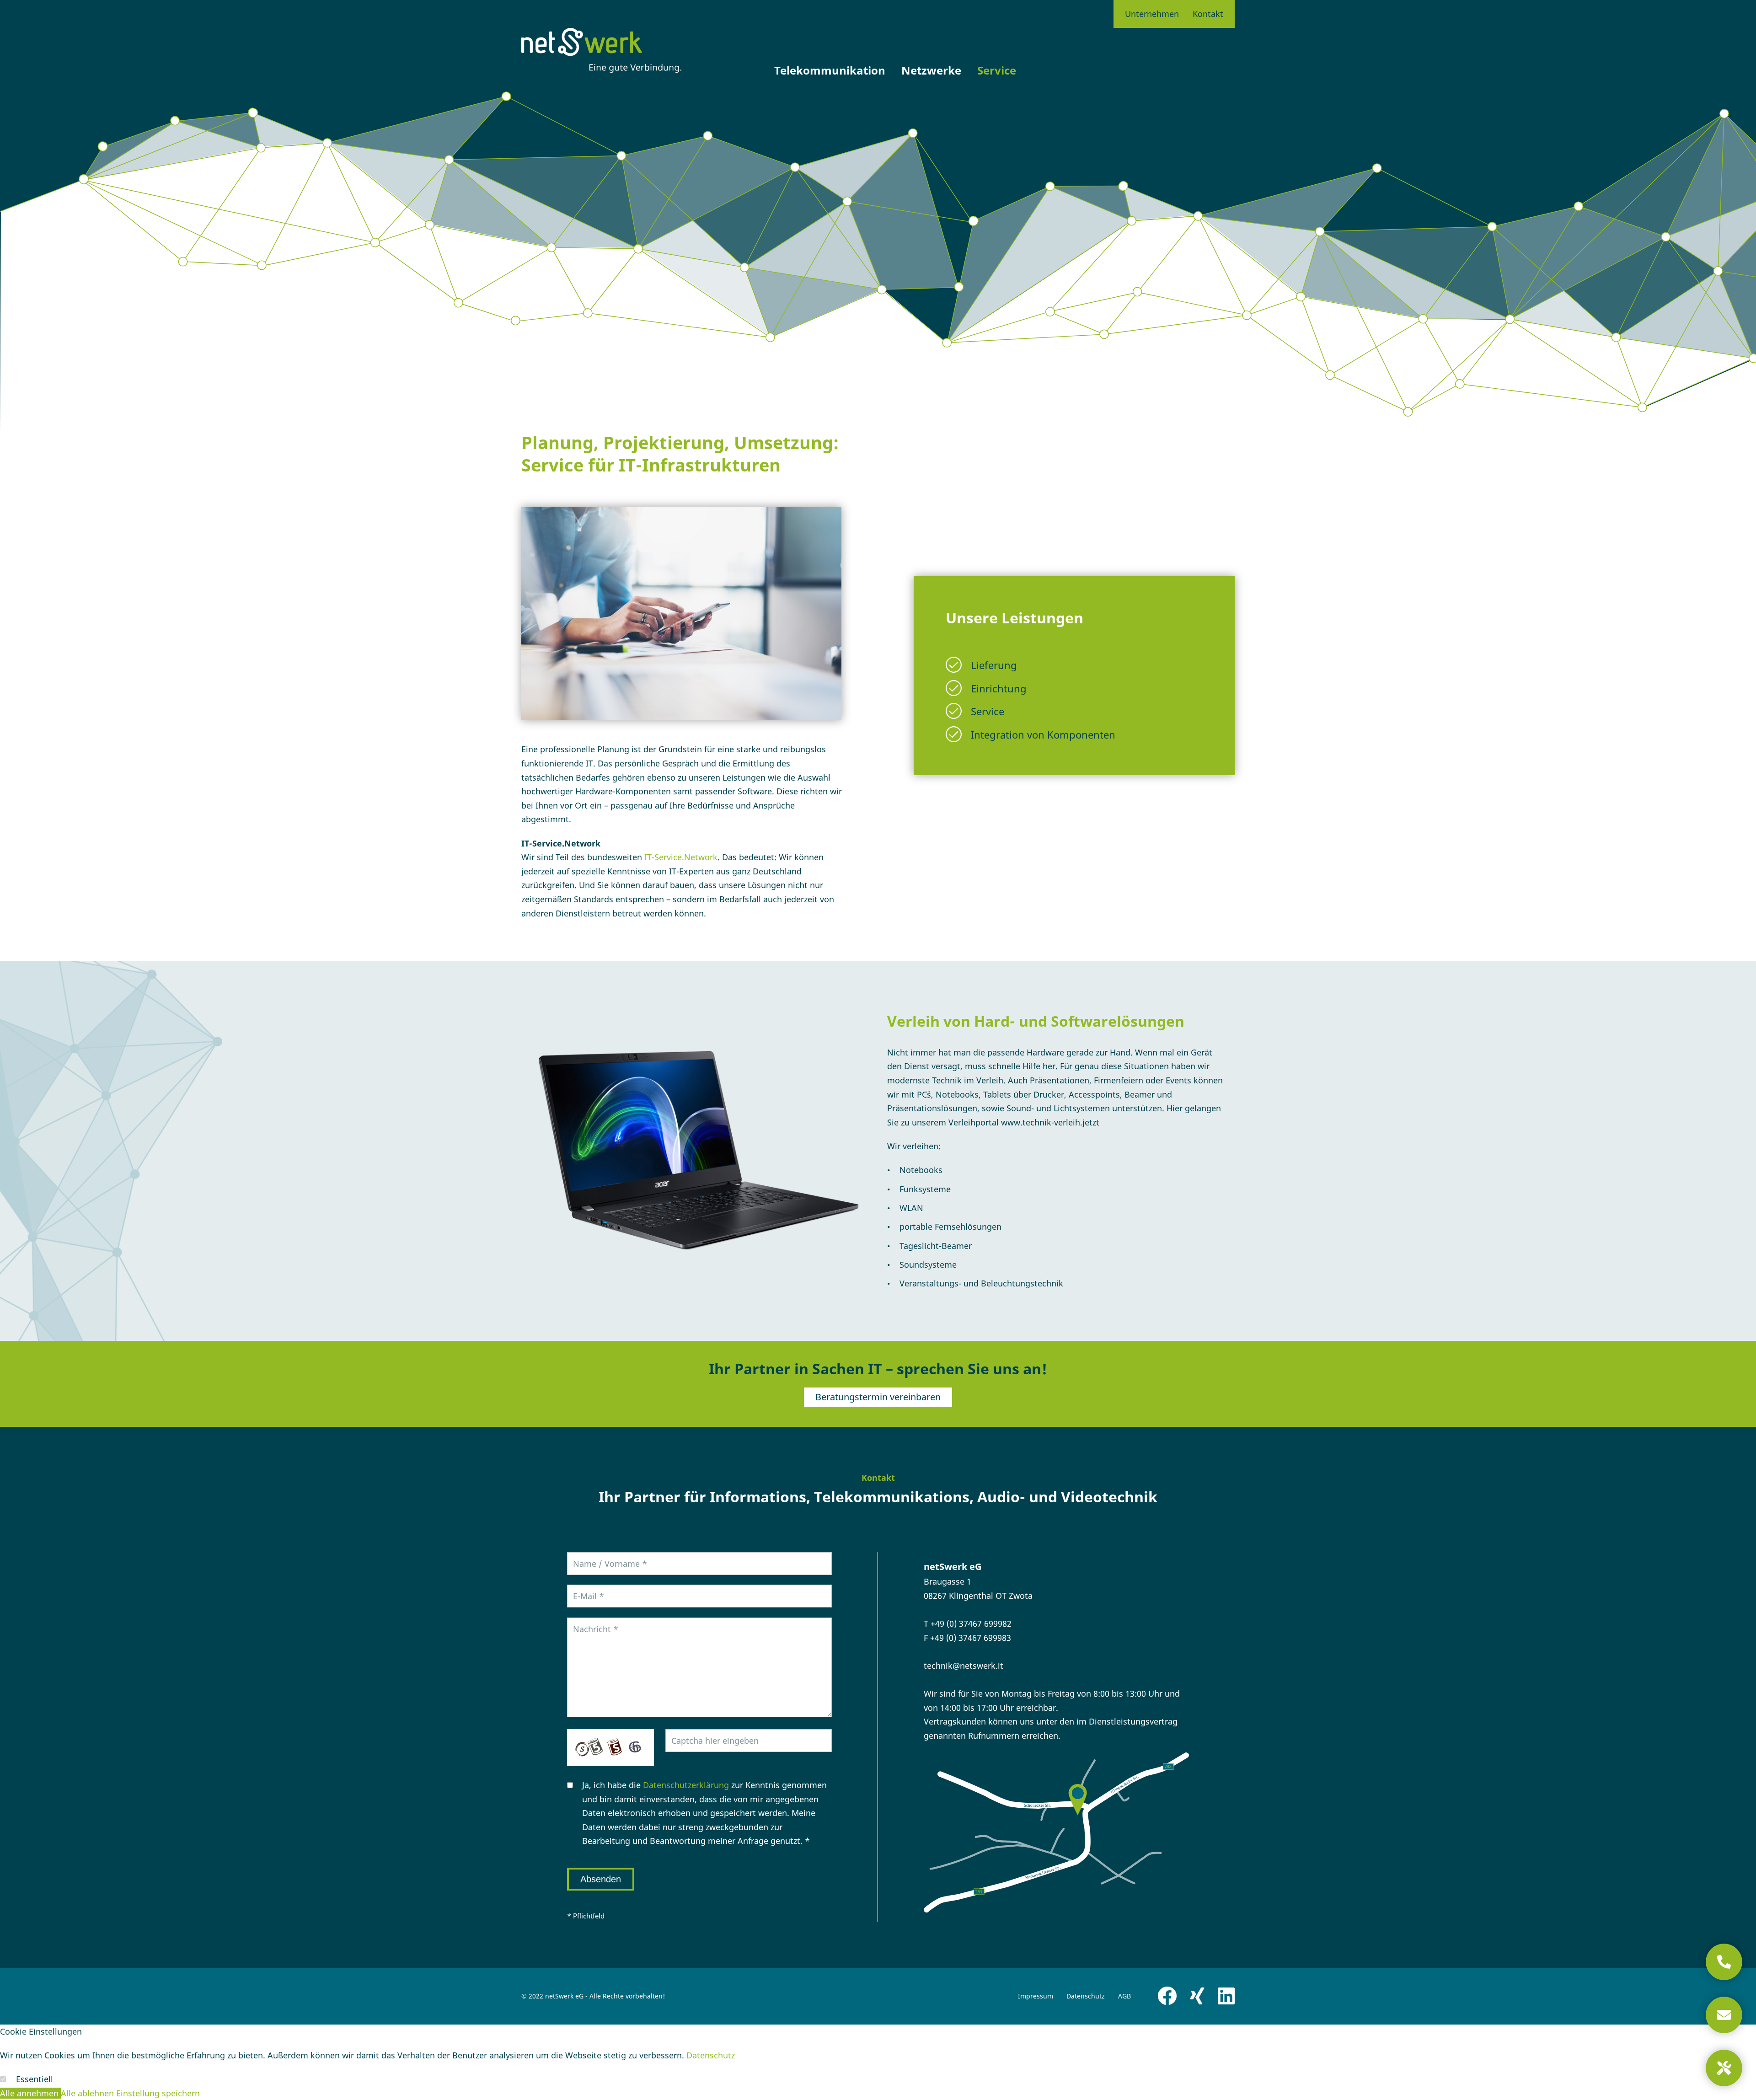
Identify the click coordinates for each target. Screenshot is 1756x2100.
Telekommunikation (830, 70)
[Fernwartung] (1724, 2068)
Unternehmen (1152, 14)
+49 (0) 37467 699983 (971, 1638)
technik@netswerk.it (964, 1666)
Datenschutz (1086, 1996)
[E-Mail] (1724, 2015)
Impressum (1036, 1996)
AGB (1124, 1996)
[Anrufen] (1724, 1962)
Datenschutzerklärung (686, 1785)
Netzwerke (931, 70)
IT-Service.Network (681, 857)
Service (997, 70)
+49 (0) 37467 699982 (971, 1623)
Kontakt (1208, 14)
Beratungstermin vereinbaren (878, 1397)
